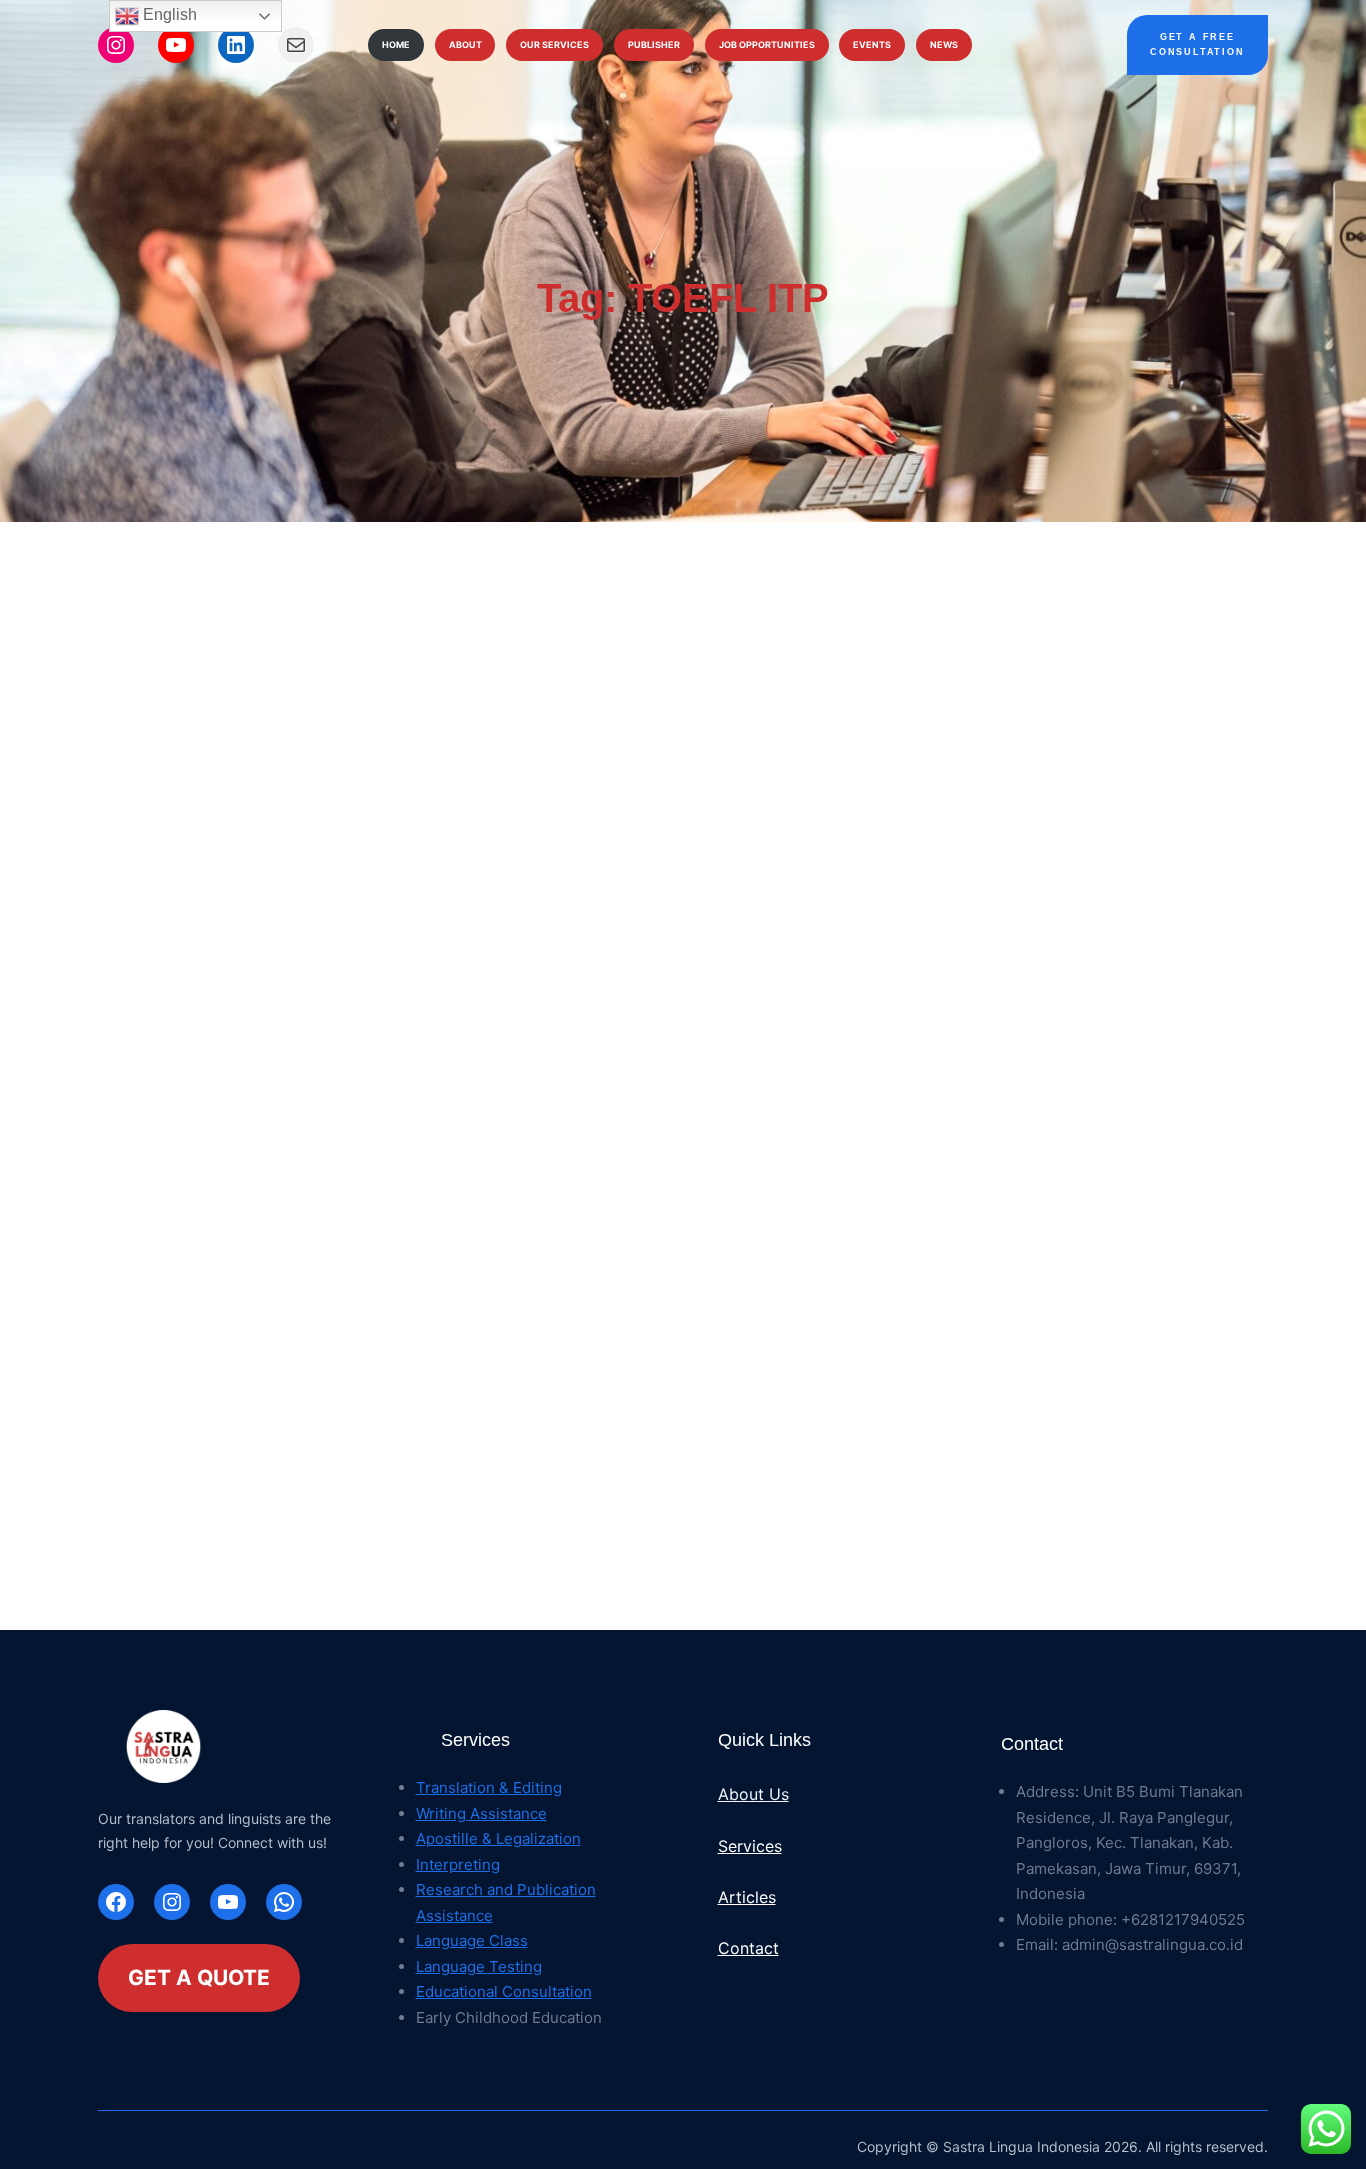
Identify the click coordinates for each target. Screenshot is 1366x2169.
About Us (753, 1794)
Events (872, 44)
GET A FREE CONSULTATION (1197, 44)
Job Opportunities (767, 44)
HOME (396, 44)
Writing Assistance (481, 1813)
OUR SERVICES (554, 44)
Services (750, 1846)
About (465, 44)
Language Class (472, 1940)
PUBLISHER (654, 44)
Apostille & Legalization (498, 1838)
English (168, 14)
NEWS (944, 44)
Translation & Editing (489, 1787)
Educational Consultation (504, 1991)
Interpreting (458, 1864)
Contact (748, 1948)
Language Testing (479, 1966)
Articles (747, 1897)
